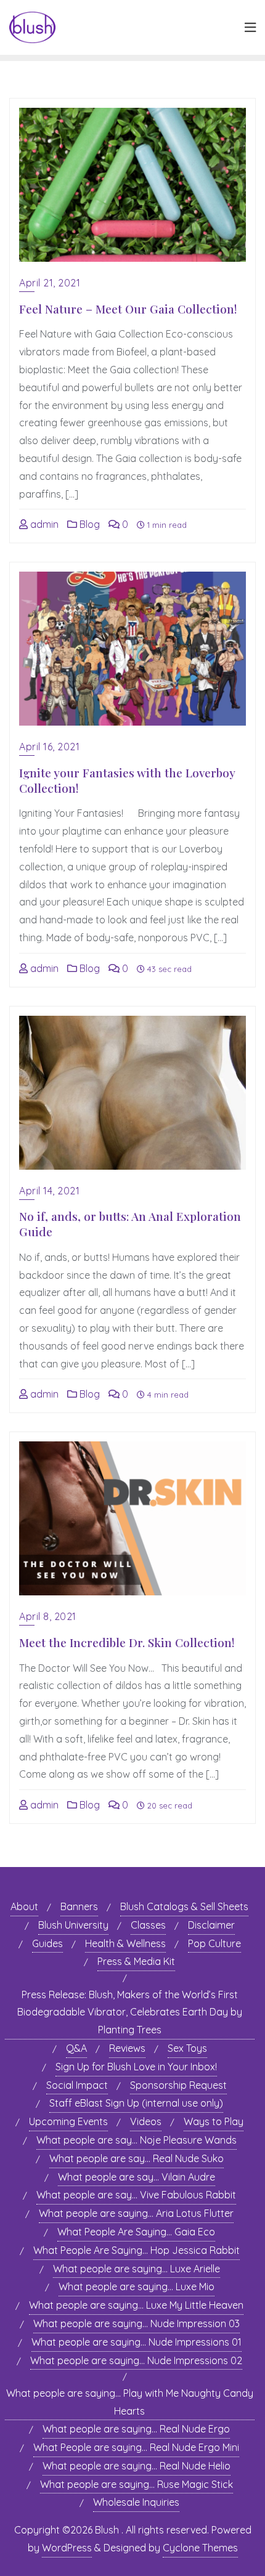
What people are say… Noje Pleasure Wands (137, 2140)
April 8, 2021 (48, 1616)
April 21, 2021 (50, 283)
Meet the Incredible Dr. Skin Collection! (127, 1642)
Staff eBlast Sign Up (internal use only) (136, 2103)
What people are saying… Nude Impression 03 (137, 2323)
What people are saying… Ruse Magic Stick (137, 2484)
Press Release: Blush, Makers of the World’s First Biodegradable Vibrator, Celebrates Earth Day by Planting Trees (130, 2012)
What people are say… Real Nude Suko (137, 2158)
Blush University (73, 1925)
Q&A (76, 2048)
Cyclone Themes (200, 2548)
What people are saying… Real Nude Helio (137, 2466)
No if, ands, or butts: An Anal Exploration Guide (130, 1224)
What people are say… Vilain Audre (137, 2177)
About (24, 1906)
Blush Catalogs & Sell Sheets (184, 1906)
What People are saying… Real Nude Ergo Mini (136, 2447)
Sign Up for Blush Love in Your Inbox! (136, 2067)
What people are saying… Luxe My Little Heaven (136, 2305)
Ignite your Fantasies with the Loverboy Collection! (127, 780)
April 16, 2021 (49, 747)
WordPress (67, 2548)
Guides (47, 1943)
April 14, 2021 (49, 1191)
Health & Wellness (125, 1943)
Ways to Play (214, 2121)
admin (43, 524)
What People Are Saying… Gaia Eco (136, 2232)
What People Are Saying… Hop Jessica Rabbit (137, 2250)
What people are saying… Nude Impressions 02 (136, 2360)
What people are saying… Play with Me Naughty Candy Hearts (130, 2402)
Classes (148, 1925)
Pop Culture (214, 1943)
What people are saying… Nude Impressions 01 (137, 2342)
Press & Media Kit (136, 1961)
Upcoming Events (68, 2121)
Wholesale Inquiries (136, 2502)
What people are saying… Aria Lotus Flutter (136, 2213)
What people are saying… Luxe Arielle (137, 2269)
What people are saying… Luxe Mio (137, 2286)
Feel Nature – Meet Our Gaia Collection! (128, 309)
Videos (146, 2121)
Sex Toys (187, 2048)
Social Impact (77, 2085)
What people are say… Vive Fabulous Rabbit (136, 2195)
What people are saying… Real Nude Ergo (136, 2429)
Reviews (127, 2048)
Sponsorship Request (178, 2085)
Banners (79, 1906)
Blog (88, 524)
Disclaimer (211, 1925)
